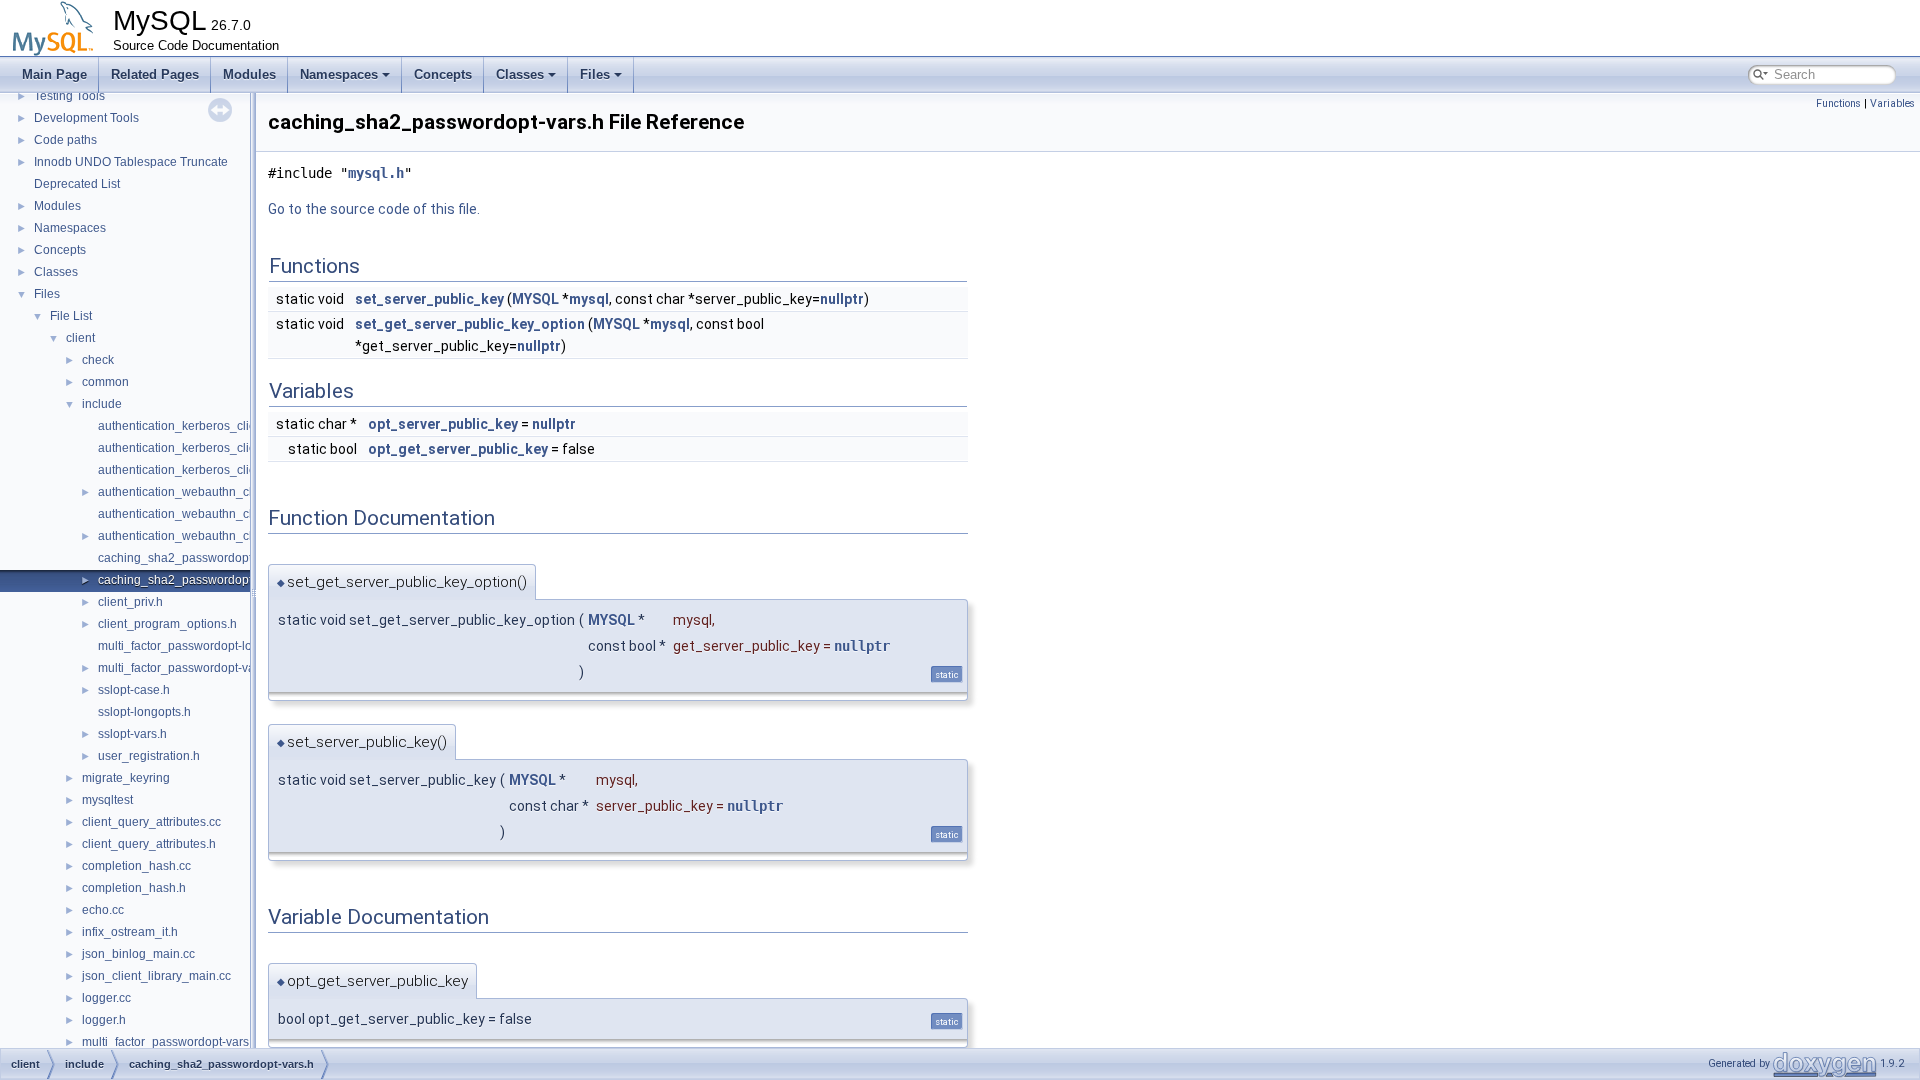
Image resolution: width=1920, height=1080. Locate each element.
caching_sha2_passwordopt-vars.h (193, 580)
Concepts (443, 74)
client (80, 338)
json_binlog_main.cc (138, 954)
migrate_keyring (126, 778)
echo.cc (103, 910)
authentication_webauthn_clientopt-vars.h (212, 536)
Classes (520, 74)
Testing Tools (69, 96)
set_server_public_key (429, 299)
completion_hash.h (134, 888)
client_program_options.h (167, 624)
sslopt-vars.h (132, 734)
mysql (589, 299)
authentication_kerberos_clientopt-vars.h (209, 470)
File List (71, 316)
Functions (1838, 103)
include (102, 404)
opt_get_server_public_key (458, 449)
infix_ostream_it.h (130, 932)
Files (595, 74)
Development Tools (86, 118)
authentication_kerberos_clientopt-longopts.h (221, 448)
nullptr (842, 299)
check (98, 360)
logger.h (104, 1020)
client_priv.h (130, 602)
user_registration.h (149, 756)
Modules (249, 74)
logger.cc (106, 998)
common (105, 382)
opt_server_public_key (443, 424)
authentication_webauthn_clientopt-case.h (213, 492)
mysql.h (376, 173)
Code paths (65, 140)
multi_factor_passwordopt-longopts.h (198, 646)
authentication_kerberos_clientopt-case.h (210, 426)
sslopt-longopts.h (144, 712)
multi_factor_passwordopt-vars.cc (173, 1042)
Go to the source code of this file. (374, 209)
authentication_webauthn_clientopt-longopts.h (224, 514)
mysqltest (107, 800)
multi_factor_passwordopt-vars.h (186, 668)
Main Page (54, 74)
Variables (1892, 103)
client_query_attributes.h (149, 844)
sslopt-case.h (134, 690)
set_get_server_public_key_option (470, 324)
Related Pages (155, 74)
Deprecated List (77, 184)
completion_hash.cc (136, 866)
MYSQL (535, 299)
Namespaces (339, 74)
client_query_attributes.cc (151, 822)
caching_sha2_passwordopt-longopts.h (205, 558)
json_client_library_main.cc (156, 976)
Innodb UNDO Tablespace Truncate (131, 162)
